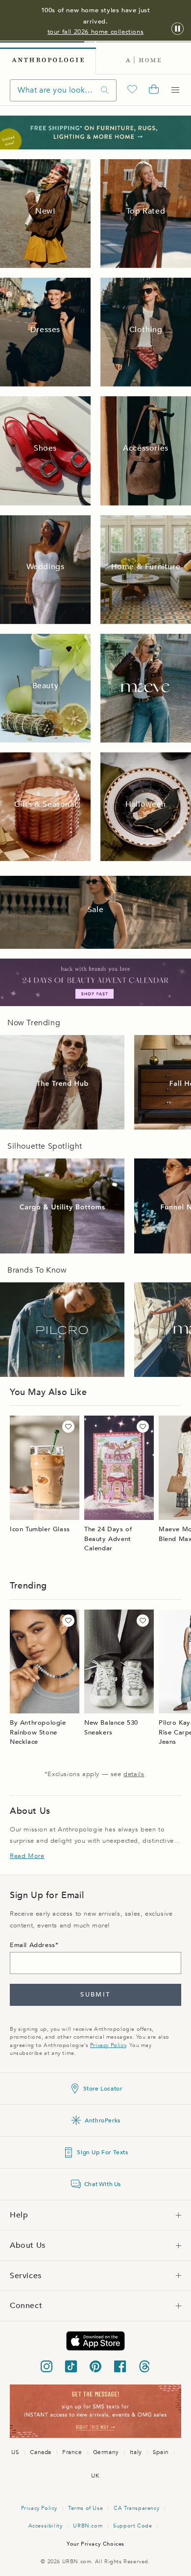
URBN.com (88, 2526)
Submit (95, 1995)
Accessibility (46, 2526)
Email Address (33, 1945)
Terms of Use (85, 2508)
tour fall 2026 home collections (96, 32)
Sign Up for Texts (102, 2152)
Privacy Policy (108, 2045)
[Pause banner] (178, 29)
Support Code (132, 2526)
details (134, 1774)
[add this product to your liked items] (68, 1427)
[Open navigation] (175, 90)
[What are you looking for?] (105, 90)
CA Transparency (136, 2508)
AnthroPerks (103, 2120)
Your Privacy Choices (95, 2544)
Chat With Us (103, 2184)
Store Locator (103, 2089)
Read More (27, 1856)
